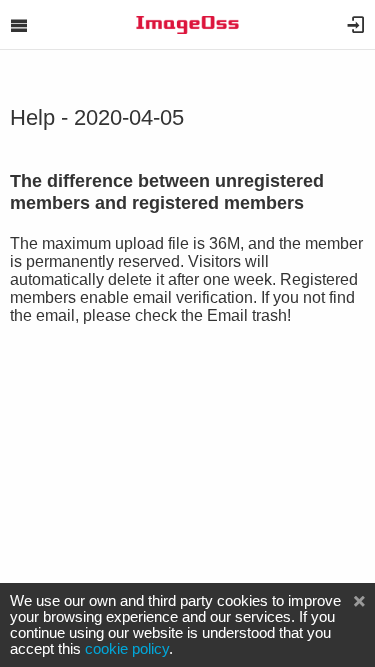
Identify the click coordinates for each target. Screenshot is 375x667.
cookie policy (127, 649)
